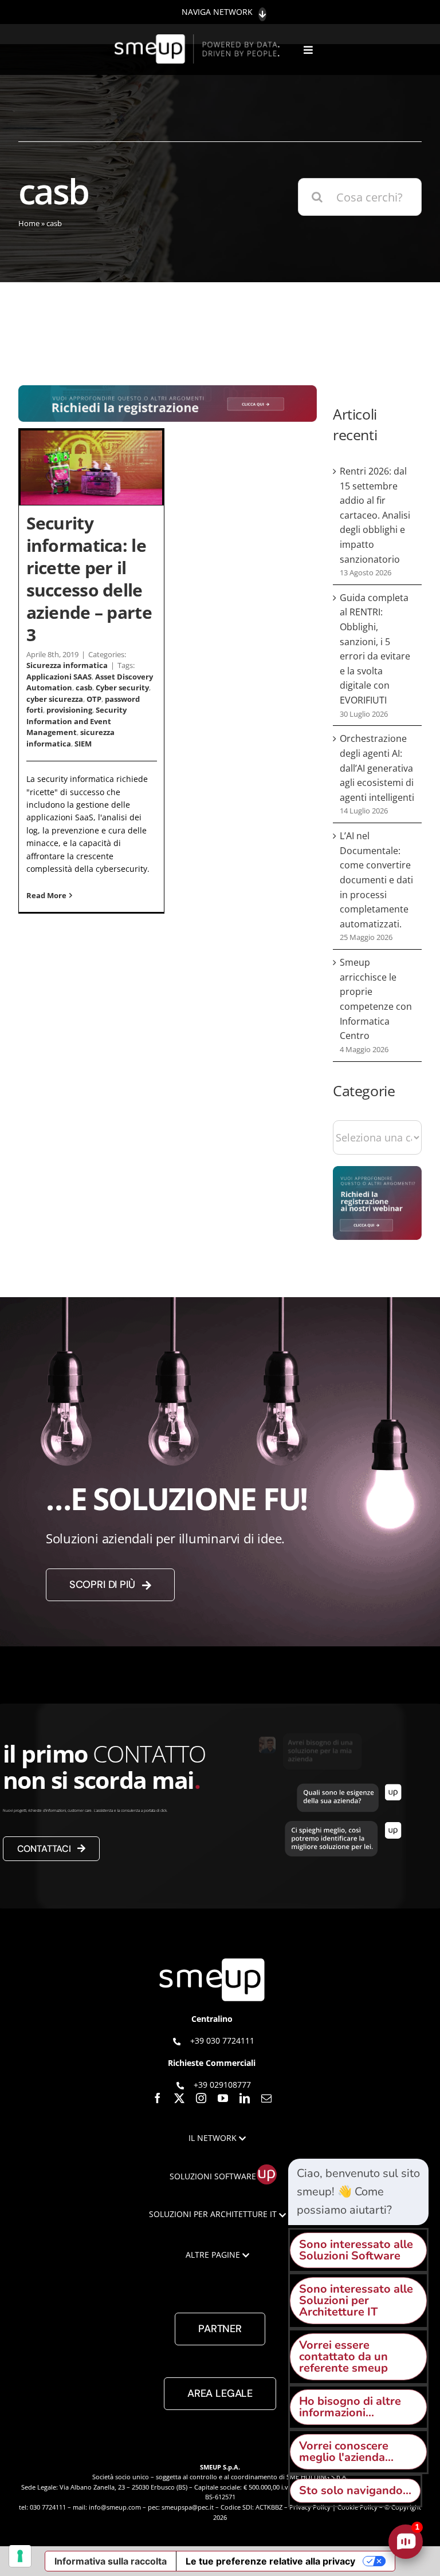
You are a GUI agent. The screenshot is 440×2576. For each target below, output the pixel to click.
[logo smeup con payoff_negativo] (199, 40)
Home (29, 223)
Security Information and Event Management (76, 721)
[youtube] (223, 2098)
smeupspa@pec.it (188, 2507)
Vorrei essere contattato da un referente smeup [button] (343, 2356)
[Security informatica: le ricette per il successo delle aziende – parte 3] (92, 468)
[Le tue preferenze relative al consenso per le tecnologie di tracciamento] (20, 2556)
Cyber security (122, 688)
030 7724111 (48, 2507)
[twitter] (179, 2098)
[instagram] (201, 2098)
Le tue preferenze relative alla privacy (270, 2561)
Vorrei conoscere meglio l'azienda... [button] (346, 2451)
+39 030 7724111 (222, 2040)
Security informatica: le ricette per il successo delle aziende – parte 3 (89, 578)
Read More (46, 895)
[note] (358, 2192)
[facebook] (158, 2098)
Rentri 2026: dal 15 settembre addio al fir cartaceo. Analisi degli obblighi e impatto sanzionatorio (375, 515)
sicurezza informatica (70, 738)
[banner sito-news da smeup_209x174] (377, 1172)
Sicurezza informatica (67, 665)
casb (84, 688)
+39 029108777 (222, 2084)
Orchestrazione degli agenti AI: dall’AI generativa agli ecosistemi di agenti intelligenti (377, 768)
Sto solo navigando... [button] (355, 2490)
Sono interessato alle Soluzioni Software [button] (356, 2250)
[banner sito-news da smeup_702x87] (168, 391)
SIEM (83, 744)
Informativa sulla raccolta (111, 2561)
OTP (94, 699)
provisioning (69, 710)
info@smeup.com (115, 2507)
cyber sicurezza (55, 699)
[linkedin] (245, 2098)
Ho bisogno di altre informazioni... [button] (350, 2407)
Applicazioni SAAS (59, 677)
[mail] (266, 2098)
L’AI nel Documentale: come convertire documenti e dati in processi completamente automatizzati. (376, 880)
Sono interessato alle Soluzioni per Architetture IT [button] (356, 2300)
